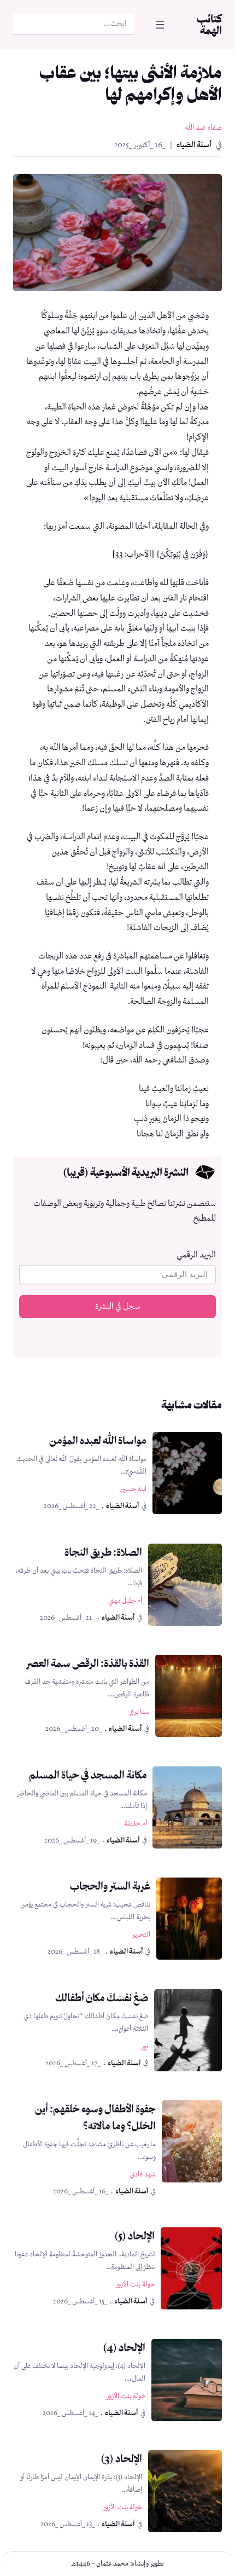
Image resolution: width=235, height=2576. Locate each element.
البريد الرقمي (196, 1255)
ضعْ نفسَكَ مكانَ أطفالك (102, 1997)
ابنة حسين (133, 1489)
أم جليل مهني (125, 1601)
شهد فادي (143, 2174)
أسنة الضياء (194, 145)
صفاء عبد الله (203, 128)
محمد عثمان (112, 2564)
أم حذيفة (136, 1824)
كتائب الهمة (209, 24)
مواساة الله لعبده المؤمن (98, 1440)
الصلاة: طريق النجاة (103, 1552)
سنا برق (139, 1712)
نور (145, 2046)
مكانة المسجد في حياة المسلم (88, 1775)
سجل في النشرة (118, 1307)
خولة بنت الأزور (135, 2285)
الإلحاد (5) (134, 2236)
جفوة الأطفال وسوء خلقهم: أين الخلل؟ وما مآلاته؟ (95, 2117)
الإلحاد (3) (121, 2458)
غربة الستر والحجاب (110, 1886)
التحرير (141, 1935)
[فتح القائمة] (160, 25)
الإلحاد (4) (124, 2347)
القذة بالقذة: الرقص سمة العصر (88, 1663)
